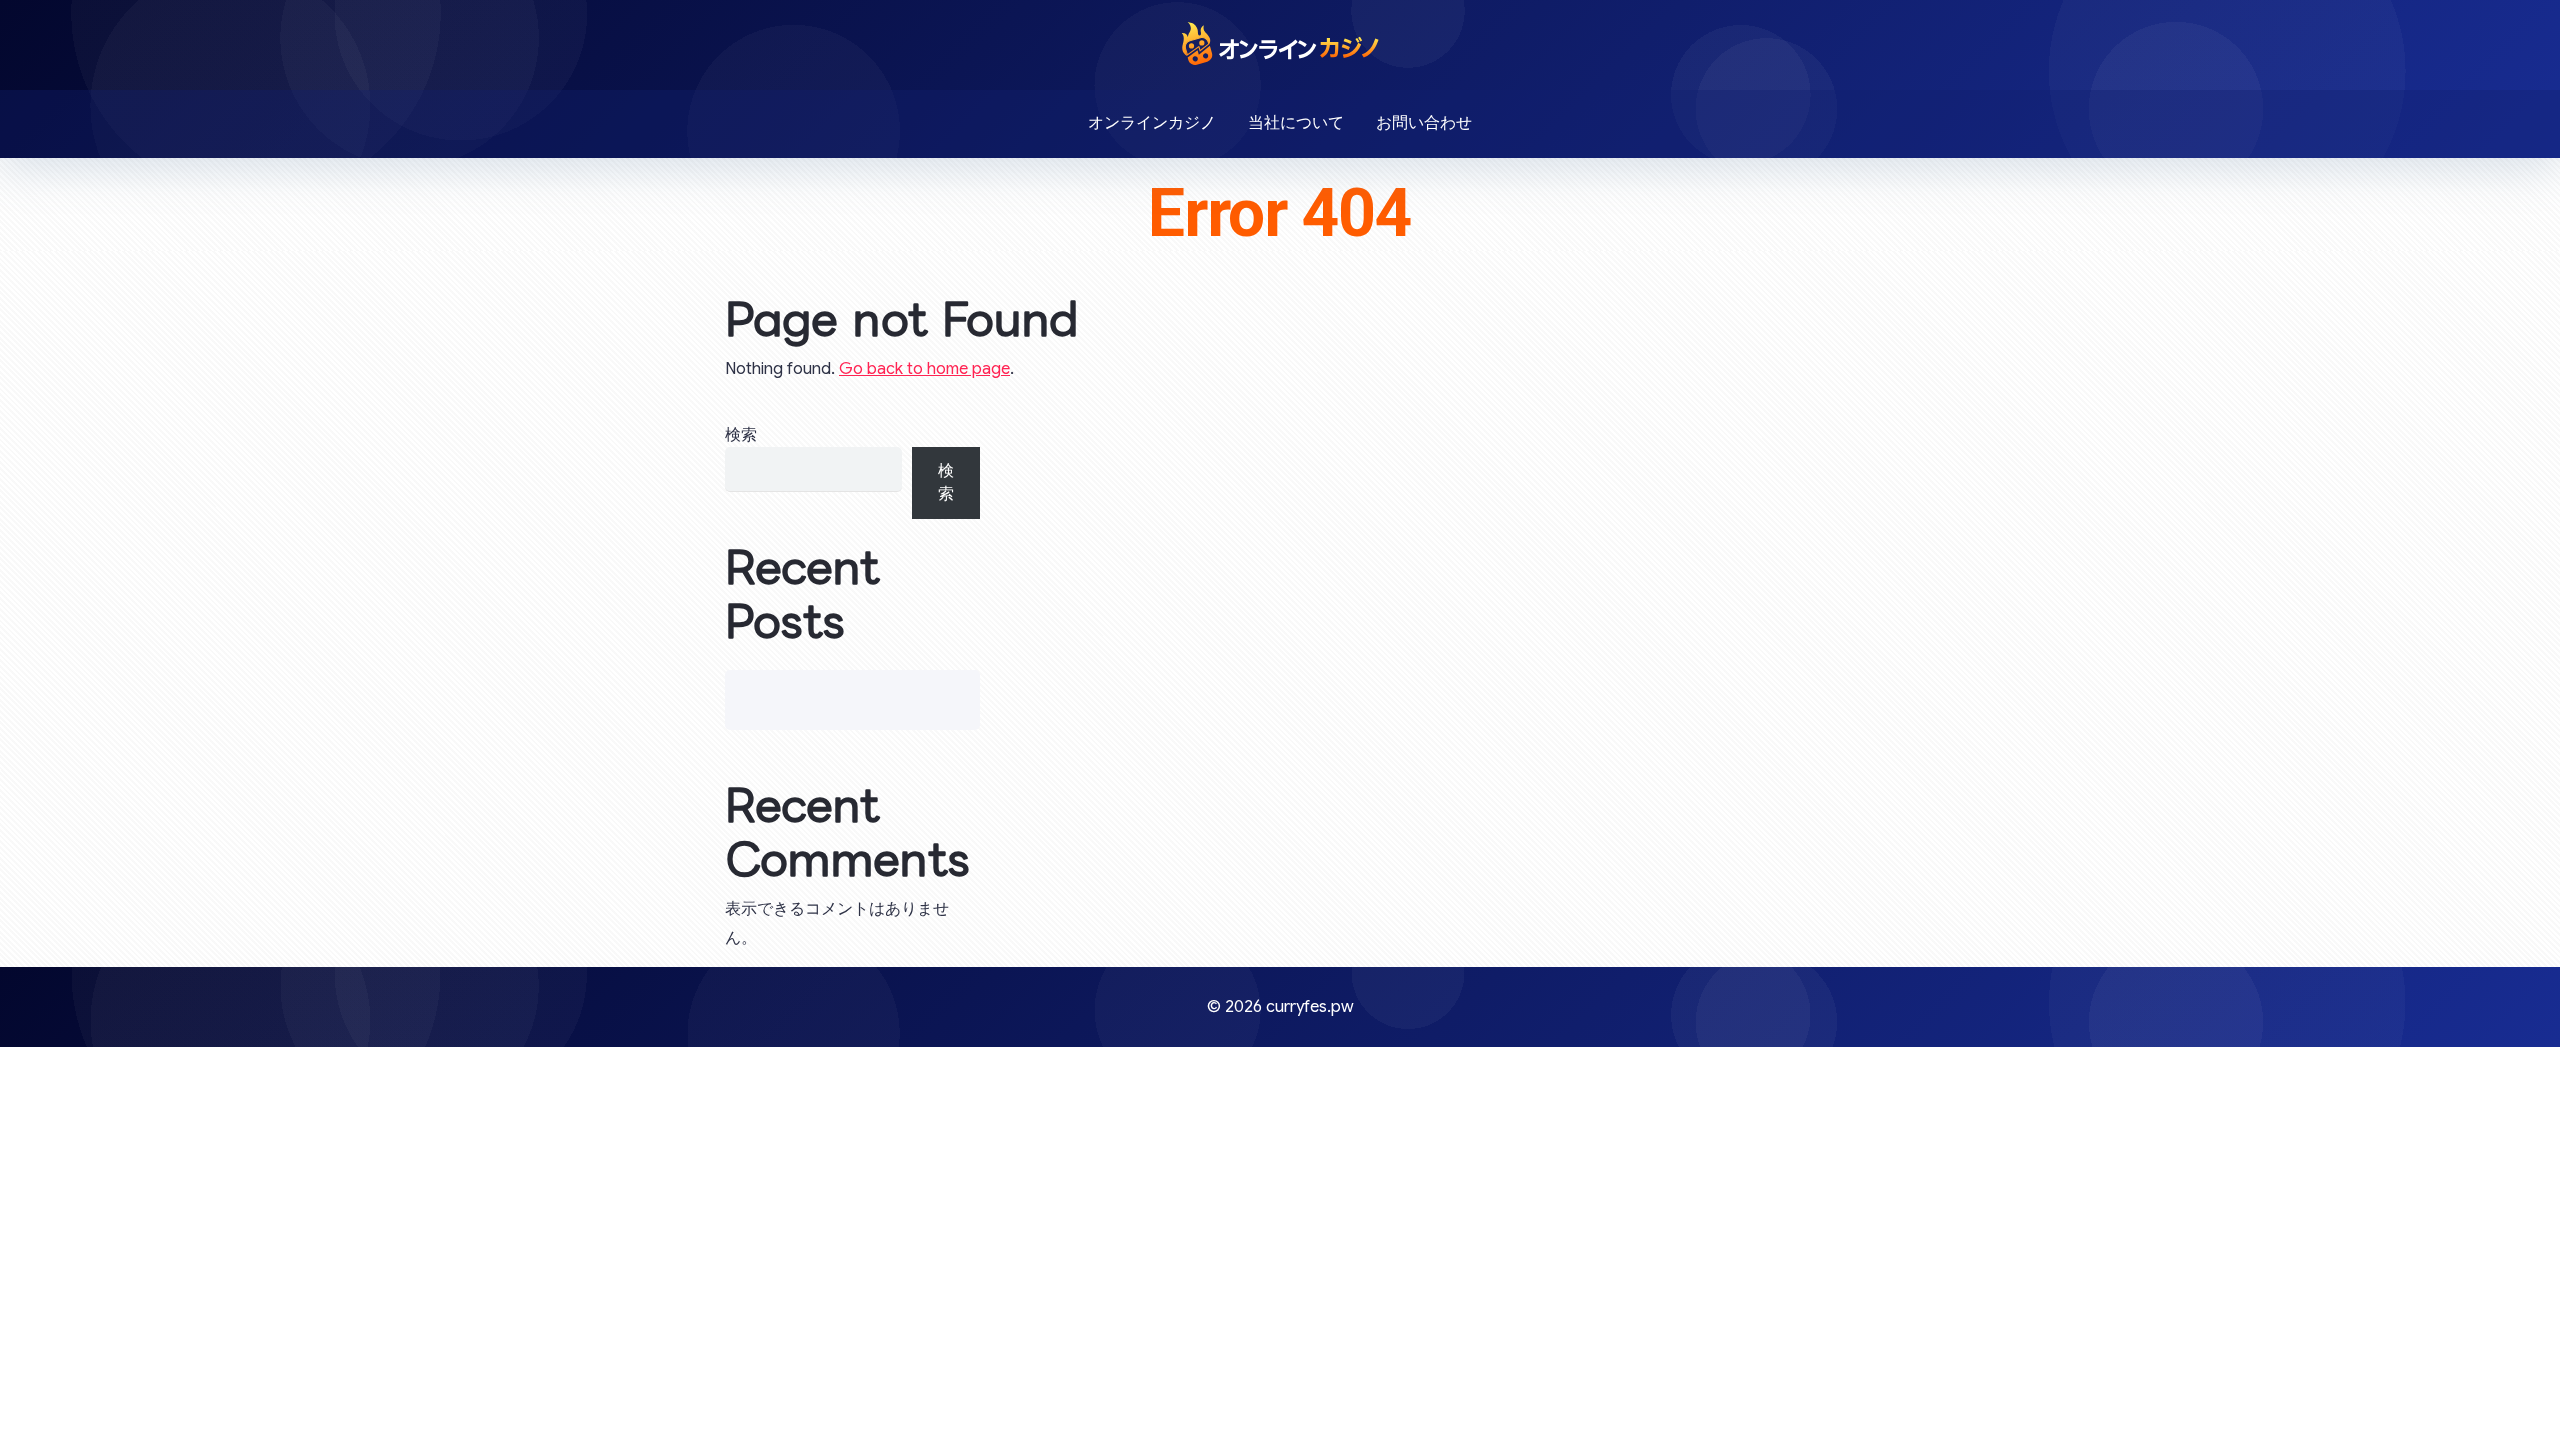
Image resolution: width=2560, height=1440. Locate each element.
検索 (741, 435)
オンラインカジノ (1152, 122)
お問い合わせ (1424, 122)
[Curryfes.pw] (1280, 43)
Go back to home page (924, 369)
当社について (1296, 122)
